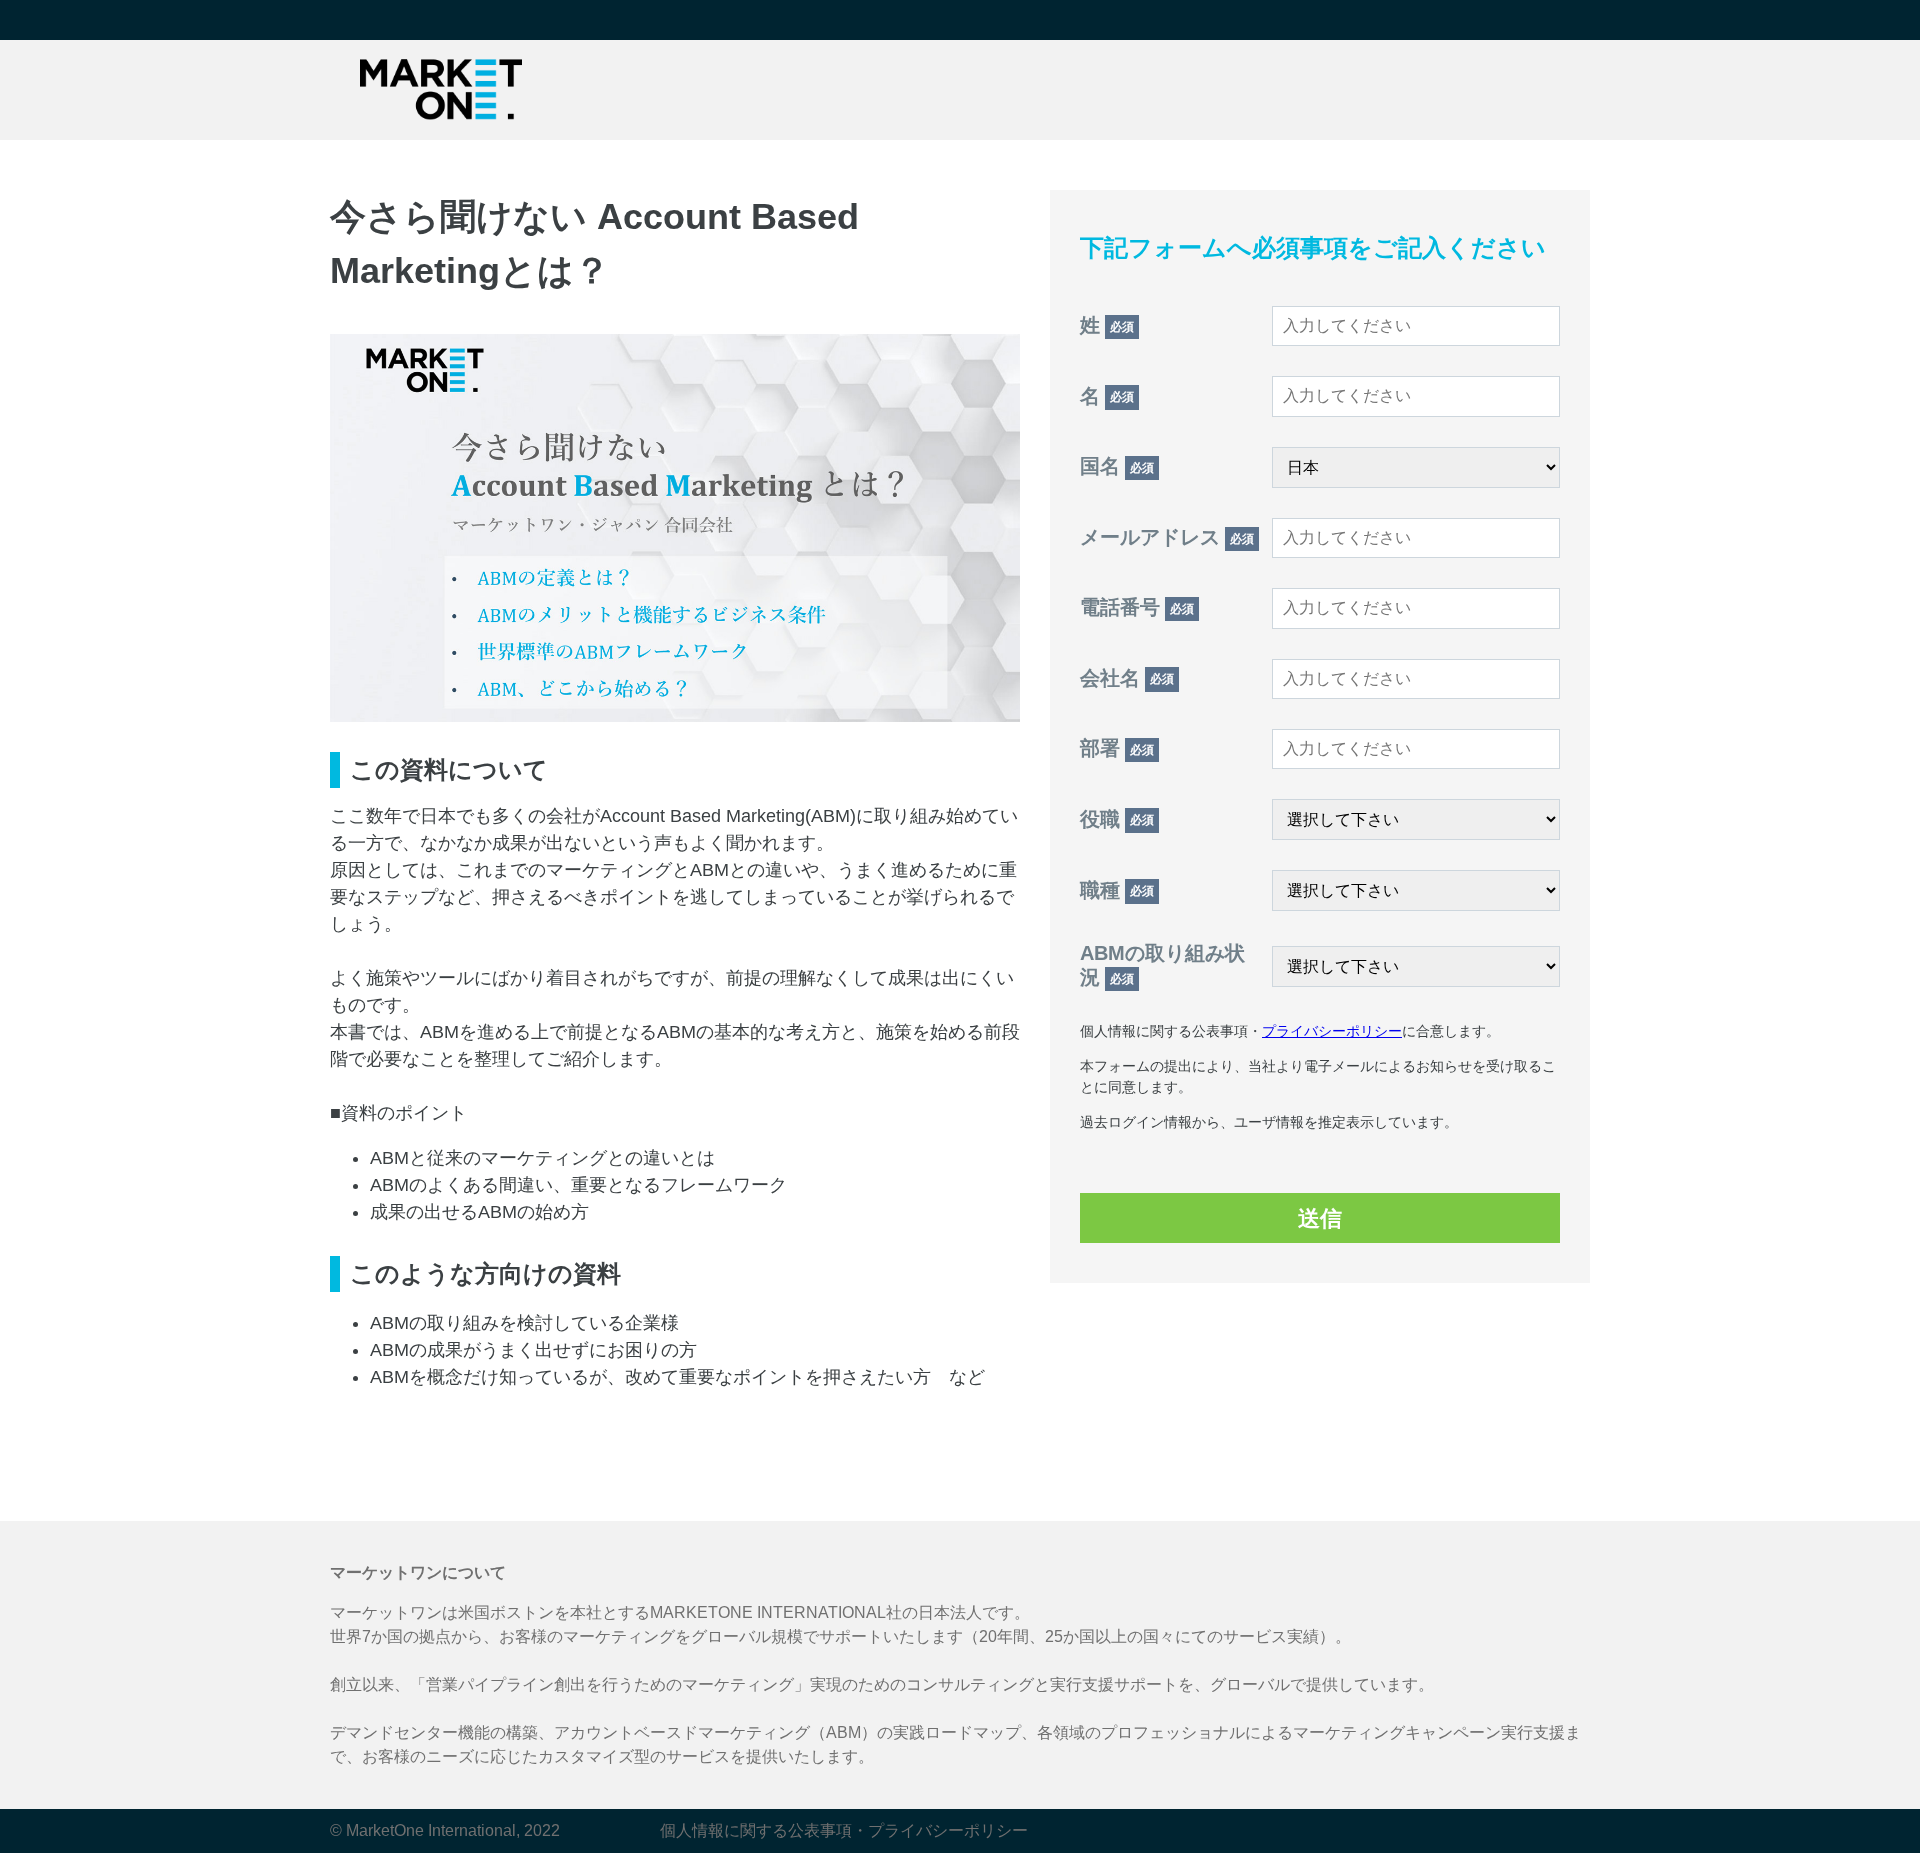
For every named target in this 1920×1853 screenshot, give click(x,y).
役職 (1117, 819)
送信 (1320, 1218)
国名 (1117, 466)
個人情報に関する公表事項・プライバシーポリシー (844, 1830)
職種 (1117, 890)
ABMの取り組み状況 (1162, 965)
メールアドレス (1167, 537)
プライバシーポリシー (1332, 1031)
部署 (1117, 748)
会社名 (1127, 678)
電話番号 (1137, 607)
